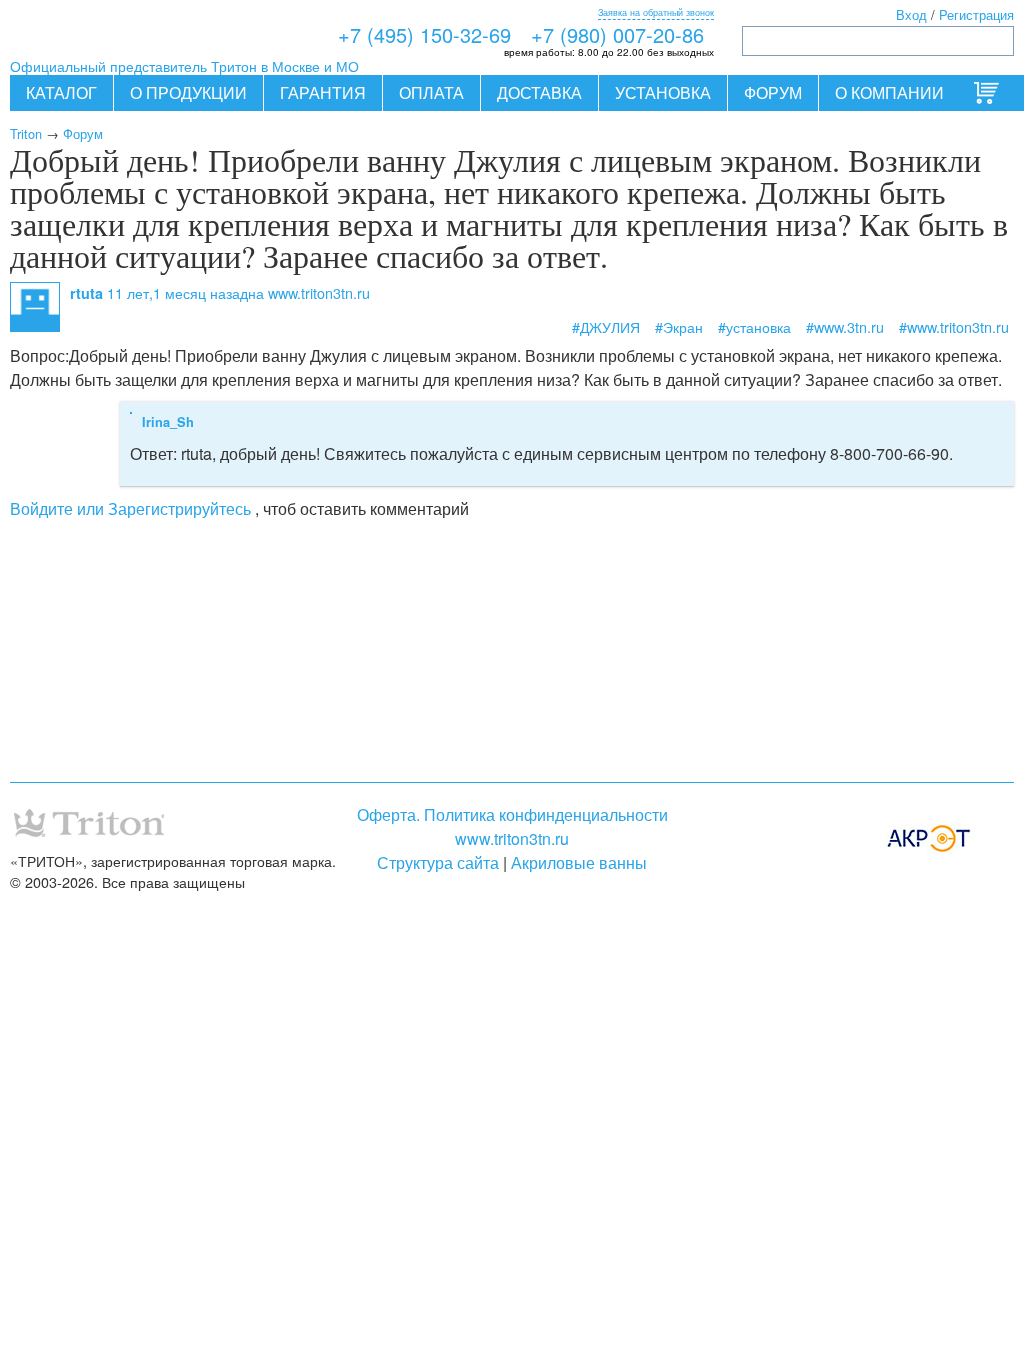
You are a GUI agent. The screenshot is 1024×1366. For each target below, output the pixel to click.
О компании (889, 92)
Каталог (61, 92)
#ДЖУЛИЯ (606, 326)
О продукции (188, 92)
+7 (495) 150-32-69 (424, 34)
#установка (754, 326)
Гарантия (323, 92)
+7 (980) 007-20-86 (617, 34)
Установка (663, 92)
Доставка (539, 92)
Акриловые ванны (579, 862)
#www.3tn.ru (845, 326)
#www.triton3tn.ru (954, 326)
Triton (26, 133)
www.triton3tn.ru (512, 838)
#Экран (679, 326)
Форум (773, 92)
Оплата (431, 92)
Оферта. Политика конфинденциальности (512, 814)
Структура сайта (438, 862)
